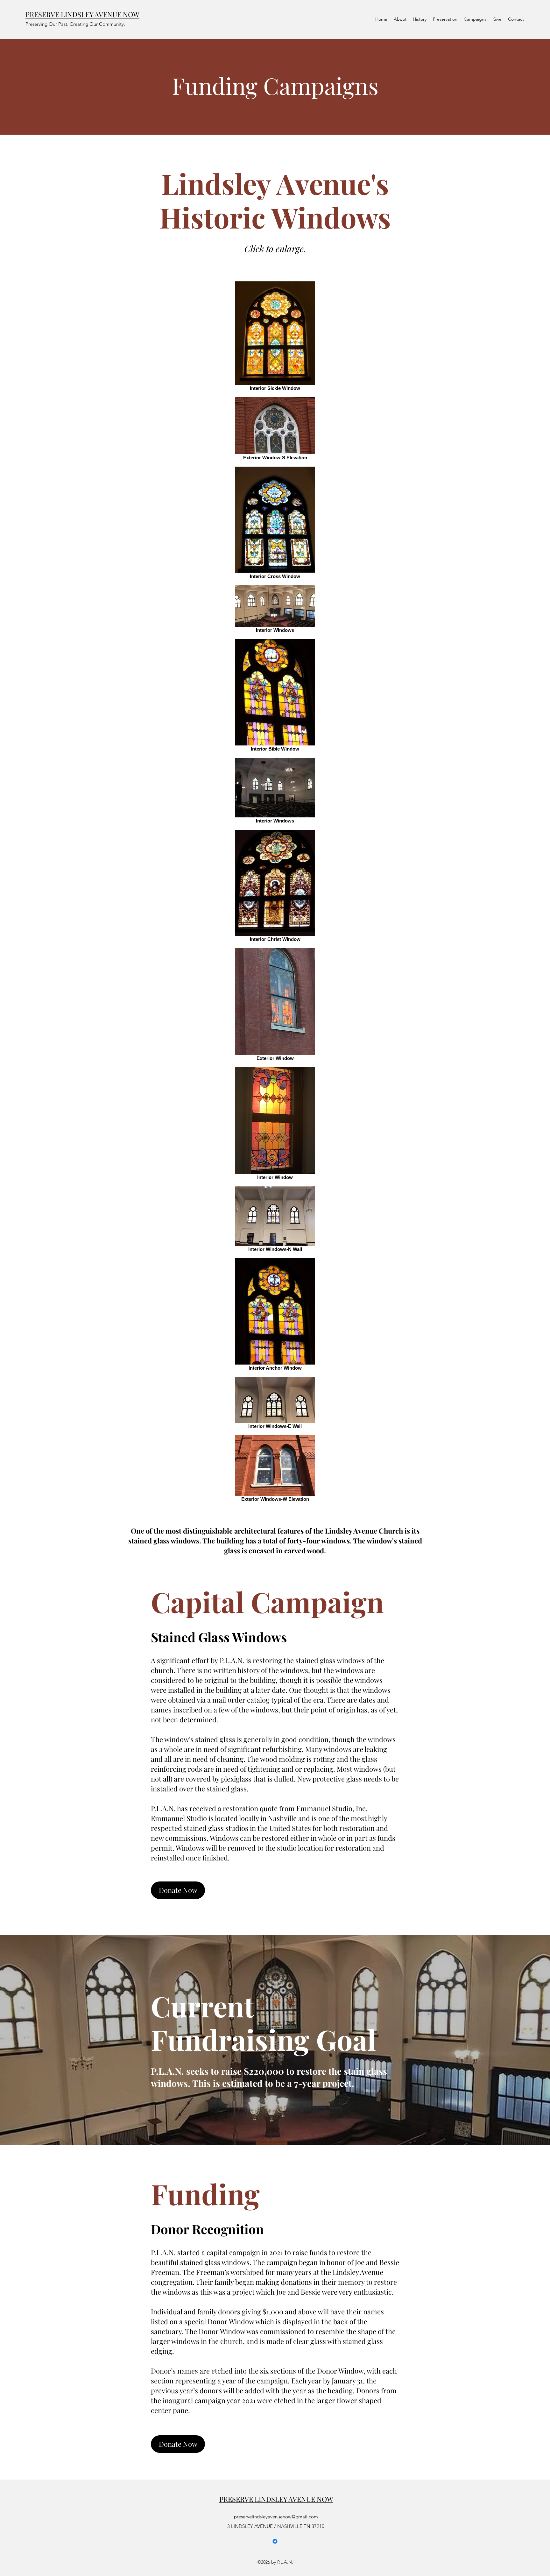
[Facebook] (275, 2541)
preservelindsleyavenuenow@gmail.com (276, 2517)
